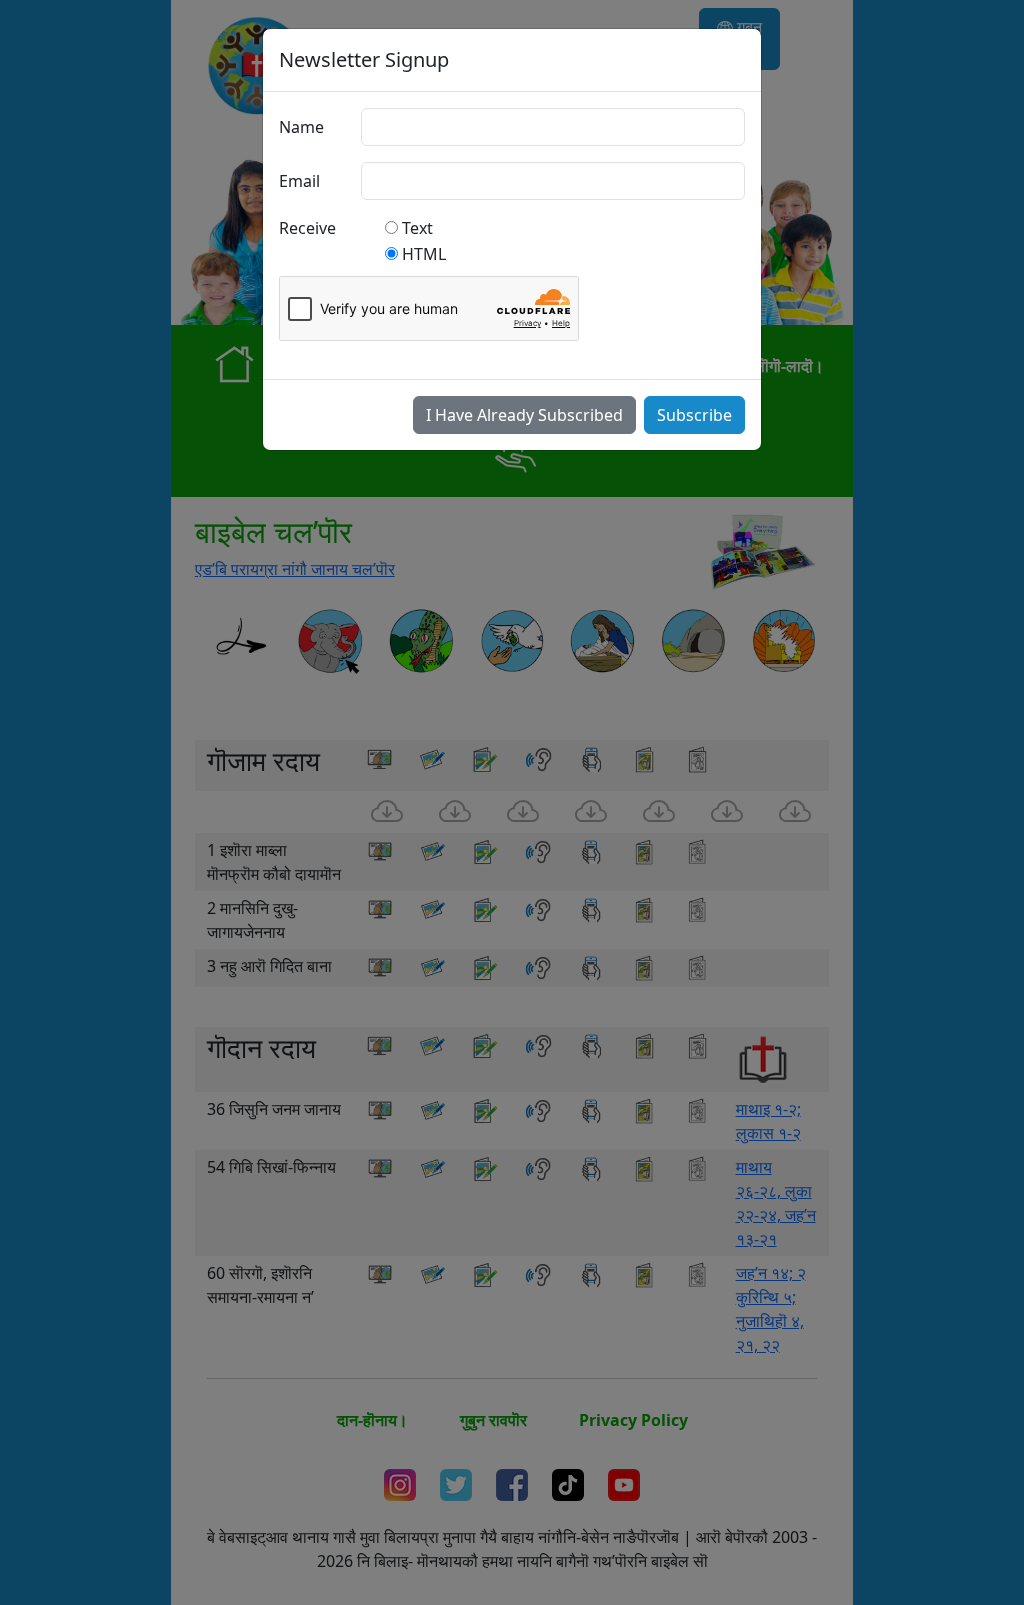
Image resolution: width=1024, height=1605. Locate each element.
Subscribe (694, 415)
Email (299, 181)
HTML (424, 254)
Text (417, 228)
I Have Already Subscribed (524, 415)
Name (301, 127)
